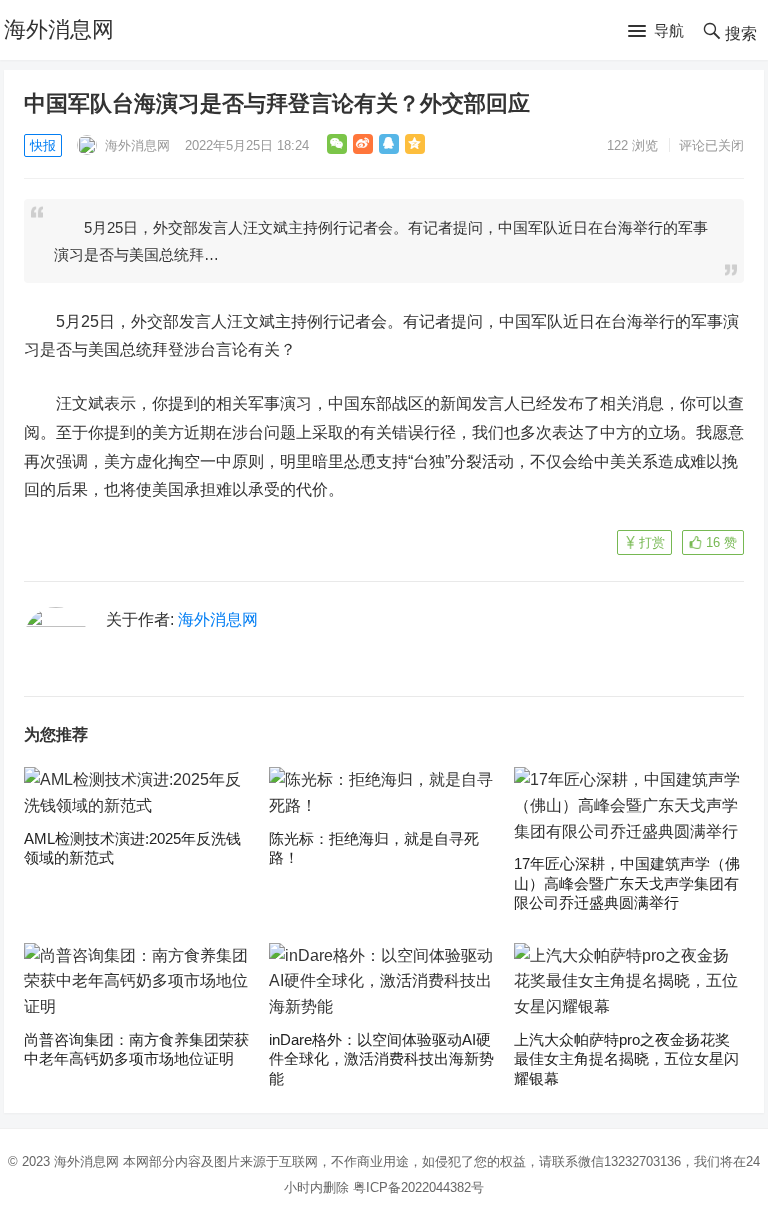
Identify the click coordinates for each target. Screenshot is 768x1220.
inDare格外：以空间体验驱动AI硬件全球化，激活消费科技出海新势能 (381, 1059)
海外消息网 (59, 29)
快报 (43, 145)
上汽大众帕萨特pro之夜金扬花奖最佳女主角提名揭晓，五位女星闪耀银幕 (626, 1059)
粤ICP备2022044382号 (418, 1187)
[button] (656, 32)
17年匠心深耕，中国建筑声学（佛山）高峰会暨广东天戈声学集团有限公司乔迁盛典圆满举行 (627, 883)
